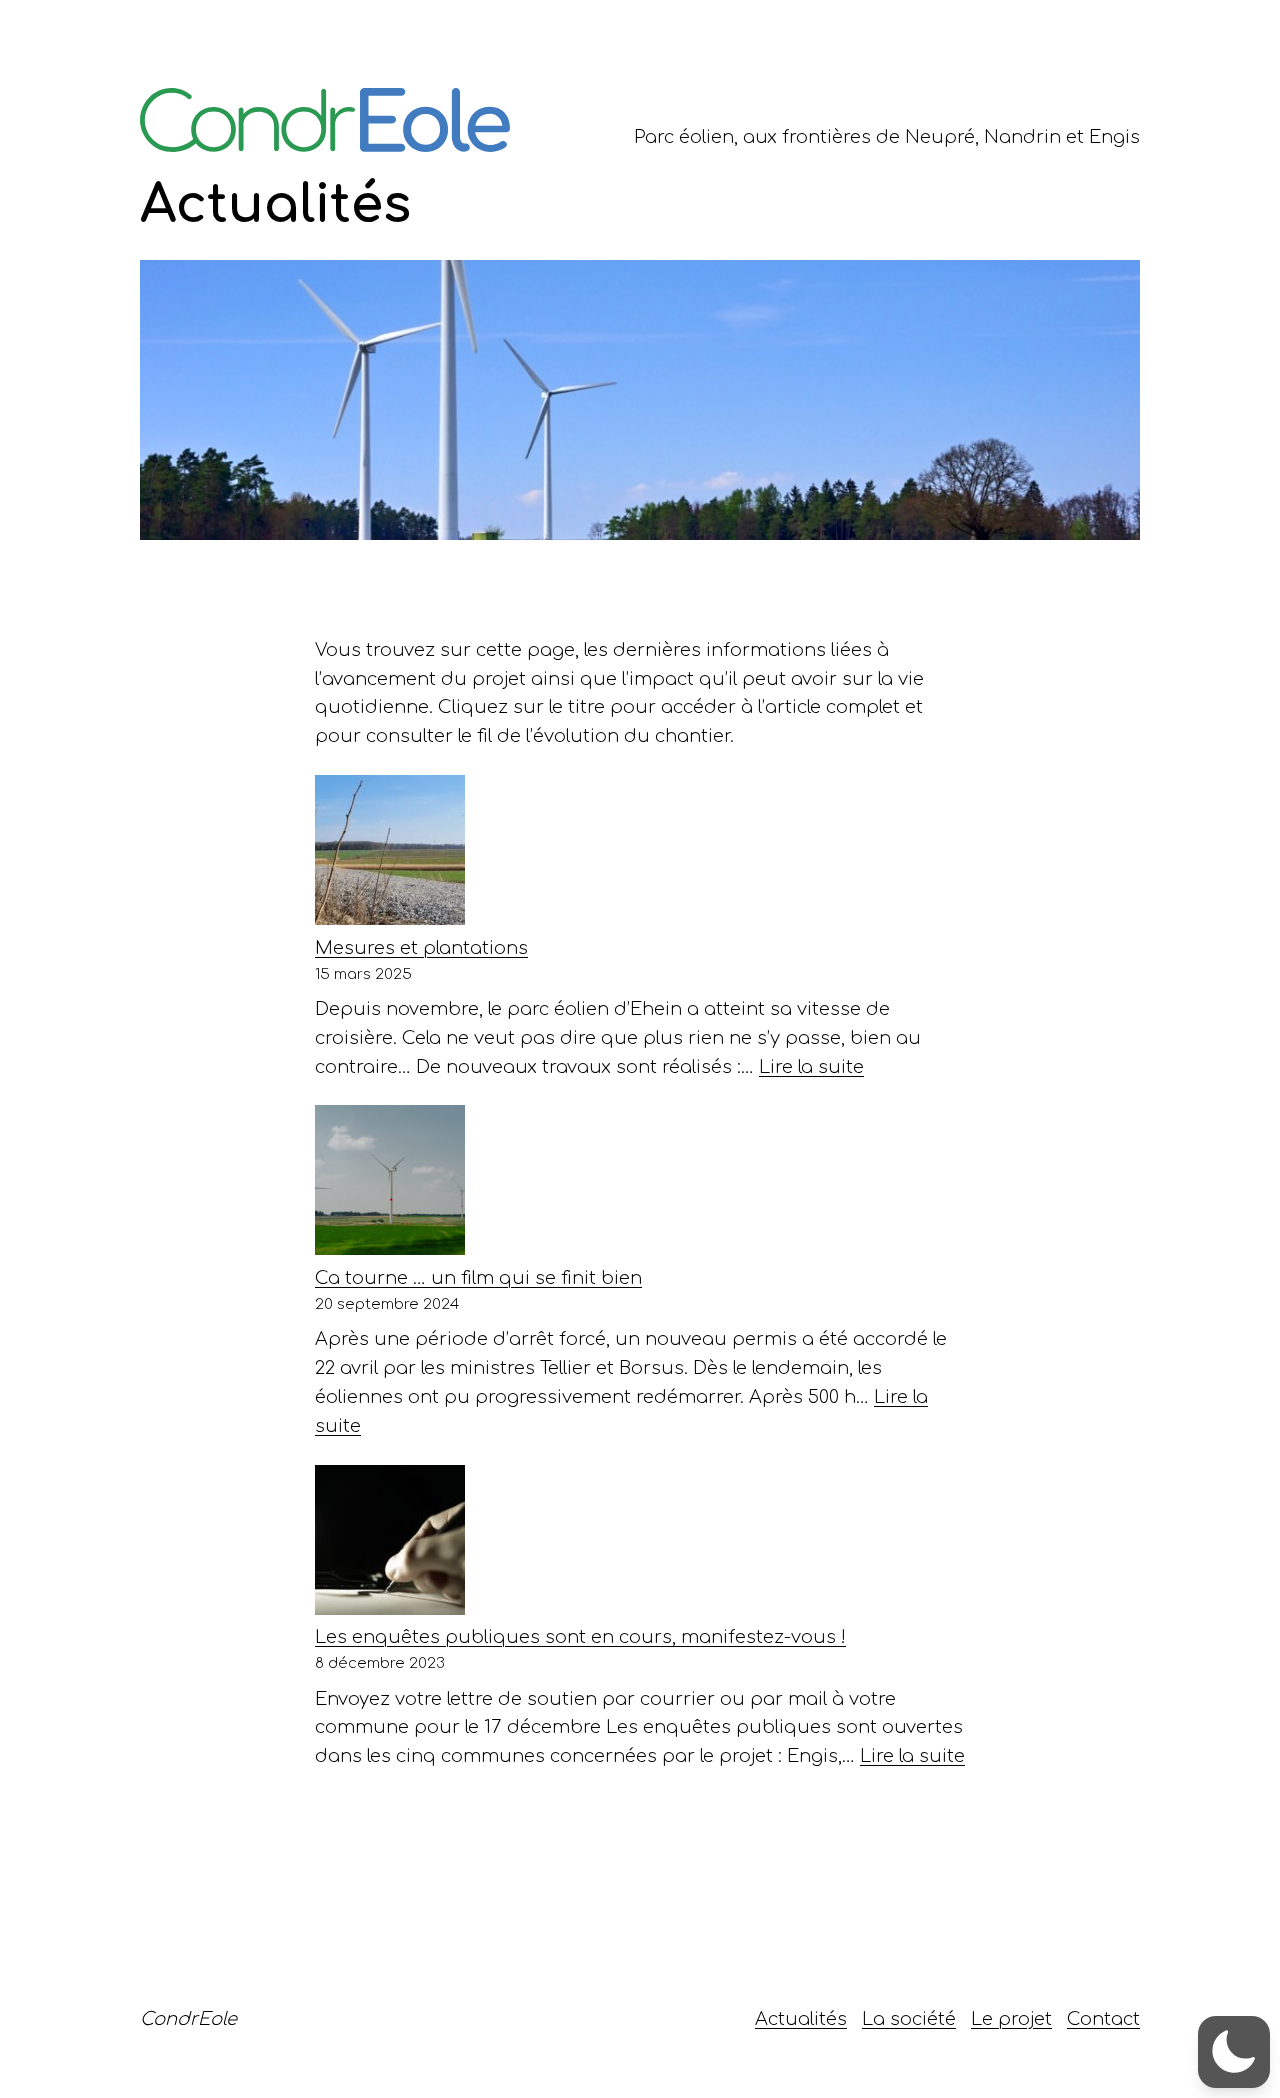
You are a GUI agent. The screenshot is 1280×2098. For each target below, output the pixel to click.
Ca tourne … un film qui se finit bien (478, 1278)
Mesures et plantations (421, 948)
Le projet (1011, 2019)
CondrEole (188, 2019)
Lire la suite (811, 1067)
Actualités (801, 2019)
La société (909, 2019)
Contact (1103, 2019)
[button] (1234, 2052)
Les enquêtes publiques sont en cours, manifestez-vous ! (580, 1637)
